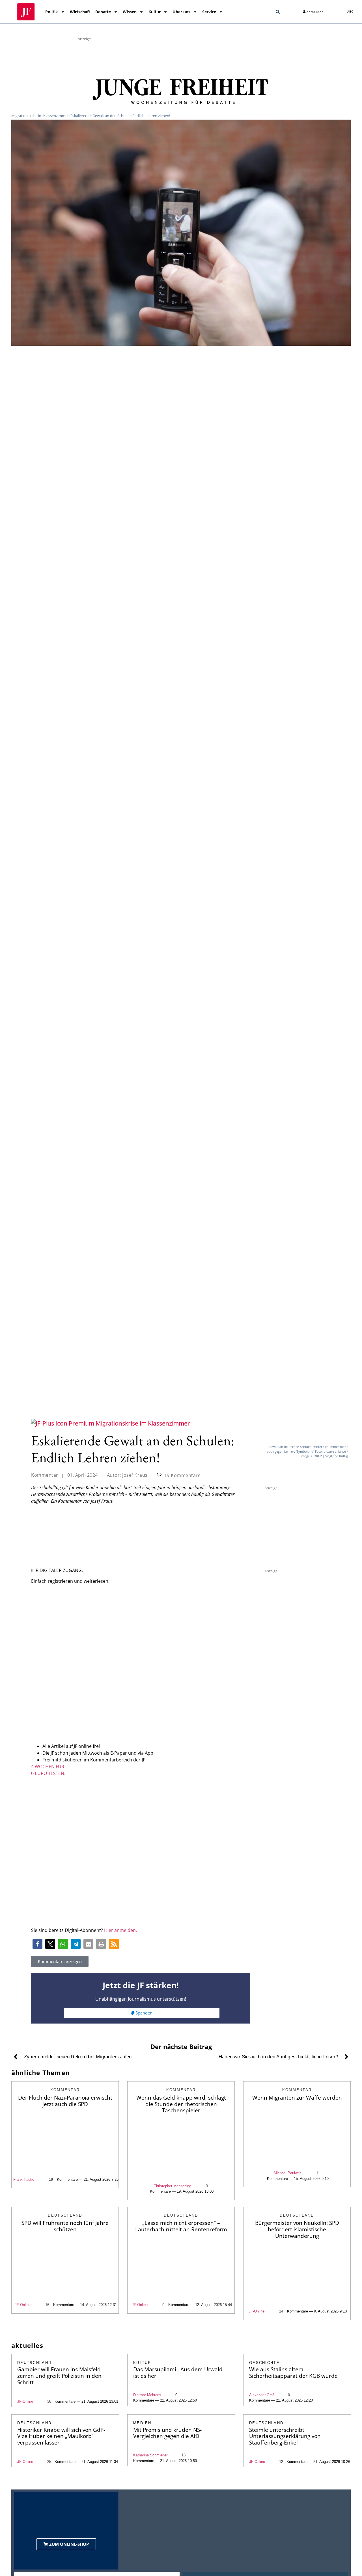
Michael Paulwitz (288, 2173)
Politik (52, 12)
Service (209, 12)
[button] (278, 12)
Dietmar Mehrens (147, 2395)
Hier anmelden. (120, 1930)
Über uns (181, 12)
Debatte (103, 12)
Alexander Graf (261, 2395)
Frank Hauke (24, 2179)
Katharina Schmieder (150, 2455)
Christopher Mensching (172, 2186)
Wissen (130, 12)
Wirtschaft (80, 12)
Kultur (155, 12)
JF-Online (23, 2305)
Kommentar (45, 1475)
